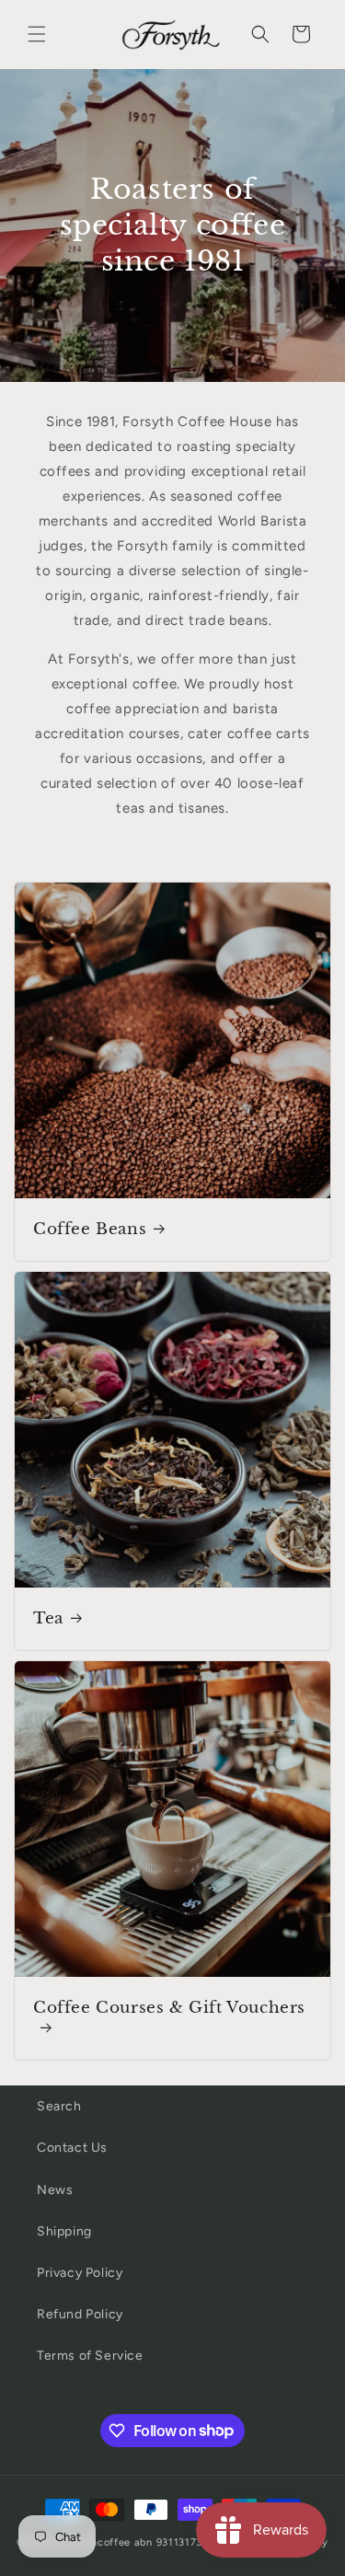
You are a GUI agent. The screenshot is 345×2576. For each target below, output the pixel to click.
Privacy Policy (80, 2273)
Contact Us (72, 2148)
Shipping (64, 2231)
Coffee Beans (90, 1229)
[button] (37, 34)
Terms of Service (90, 2356)
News (55, 2190)
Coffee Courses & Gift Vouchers (169, 2008)
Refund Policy (80, 2314)
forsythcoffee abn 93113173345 (141, 2542)
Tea (48, 1618)
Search (59, 2106)
